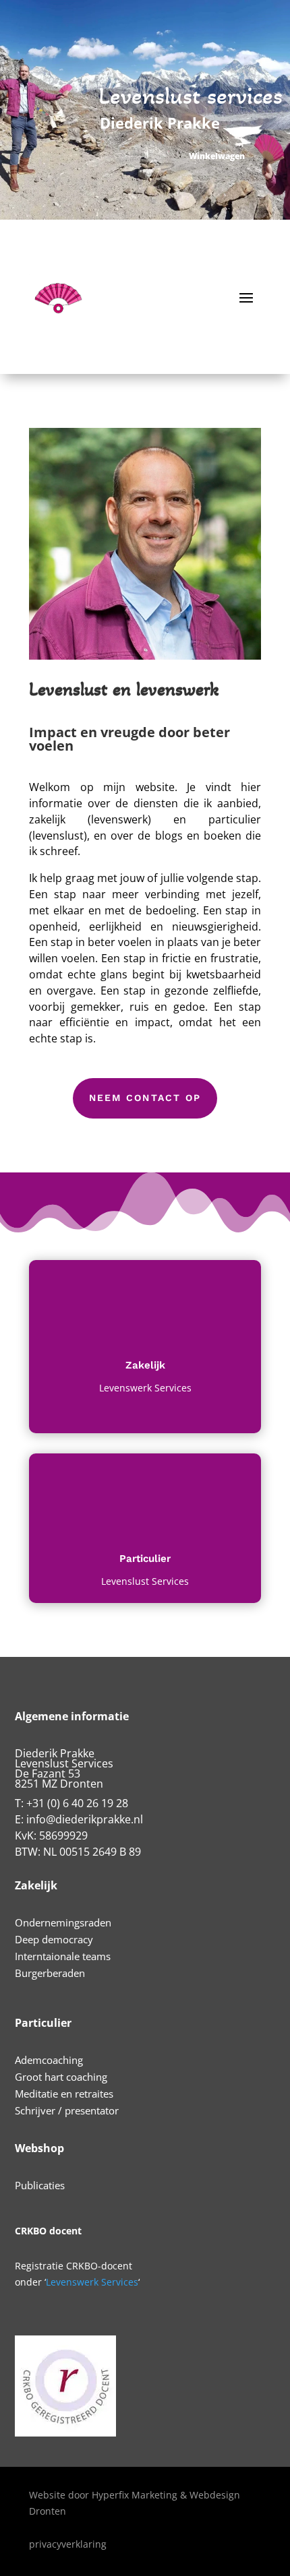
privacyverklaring (68, 2544)
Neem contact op (145, 1098)
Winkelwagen (217, 156)
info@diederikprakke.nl (85, 1819)
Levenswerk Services (92, 2282)
